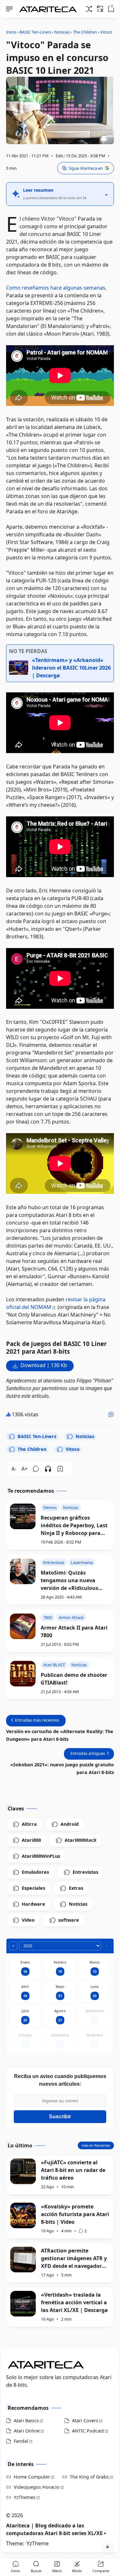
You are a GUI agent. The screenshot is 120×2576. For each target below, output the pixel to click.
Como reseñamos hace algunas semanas (56, 288)
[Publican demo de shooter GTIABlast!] (23, 1674)
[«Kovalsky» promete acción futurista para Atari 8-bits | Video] (23, 2215)
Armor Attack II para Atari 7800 (74, 1631)
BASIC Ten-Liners (37, 1436)
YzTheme (38, 2543)
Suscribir (60, 2117)
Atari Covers (85, 2420)
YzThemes (25, 2497)
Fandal (21, 2441)
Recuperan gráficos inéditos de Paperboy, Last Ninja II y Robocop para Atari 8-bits (74, 1525)
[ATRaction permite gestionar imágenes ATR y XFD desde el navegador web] (23, 2260)
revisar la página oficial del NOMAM (56, 1303)
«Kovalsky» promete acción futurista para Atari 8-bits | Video (75, 2214)
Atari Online (27, 2431)
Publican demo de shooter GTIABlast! (74, 1679)
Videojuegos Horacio (37, 2487)
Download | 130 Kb (44, 1365)
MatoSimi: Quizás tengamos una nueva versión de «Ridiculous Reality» (69, 1580)
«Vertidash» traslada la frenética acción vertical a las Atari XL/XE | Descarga (74, 2302)
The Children (32, 1449)
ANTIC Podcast (88, 2431)
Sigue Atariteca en (86, 168)
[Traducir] (100, 9)
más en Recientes (96, 2145)
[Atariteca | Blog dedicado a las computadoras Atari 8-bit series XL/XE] (49, 7)
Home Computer (32, 2477)
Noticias (85, 1436)
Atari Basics (26, 2420)
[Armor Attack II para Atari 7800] (23, 1626)
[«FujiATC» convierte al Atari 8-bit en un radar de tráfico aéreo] (23, 2171)
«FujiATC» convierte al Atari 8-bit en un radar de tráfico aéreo (73, 2170)
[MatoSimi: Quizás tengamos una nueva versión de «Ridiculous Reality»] (23, 1571)
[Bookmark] (60, 1469)
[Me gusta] (111, 1414)
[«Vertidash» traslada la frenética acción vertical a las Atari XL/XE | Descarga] (23, 2304)
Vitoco (73, 1449)
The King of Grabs (89, 2477)
